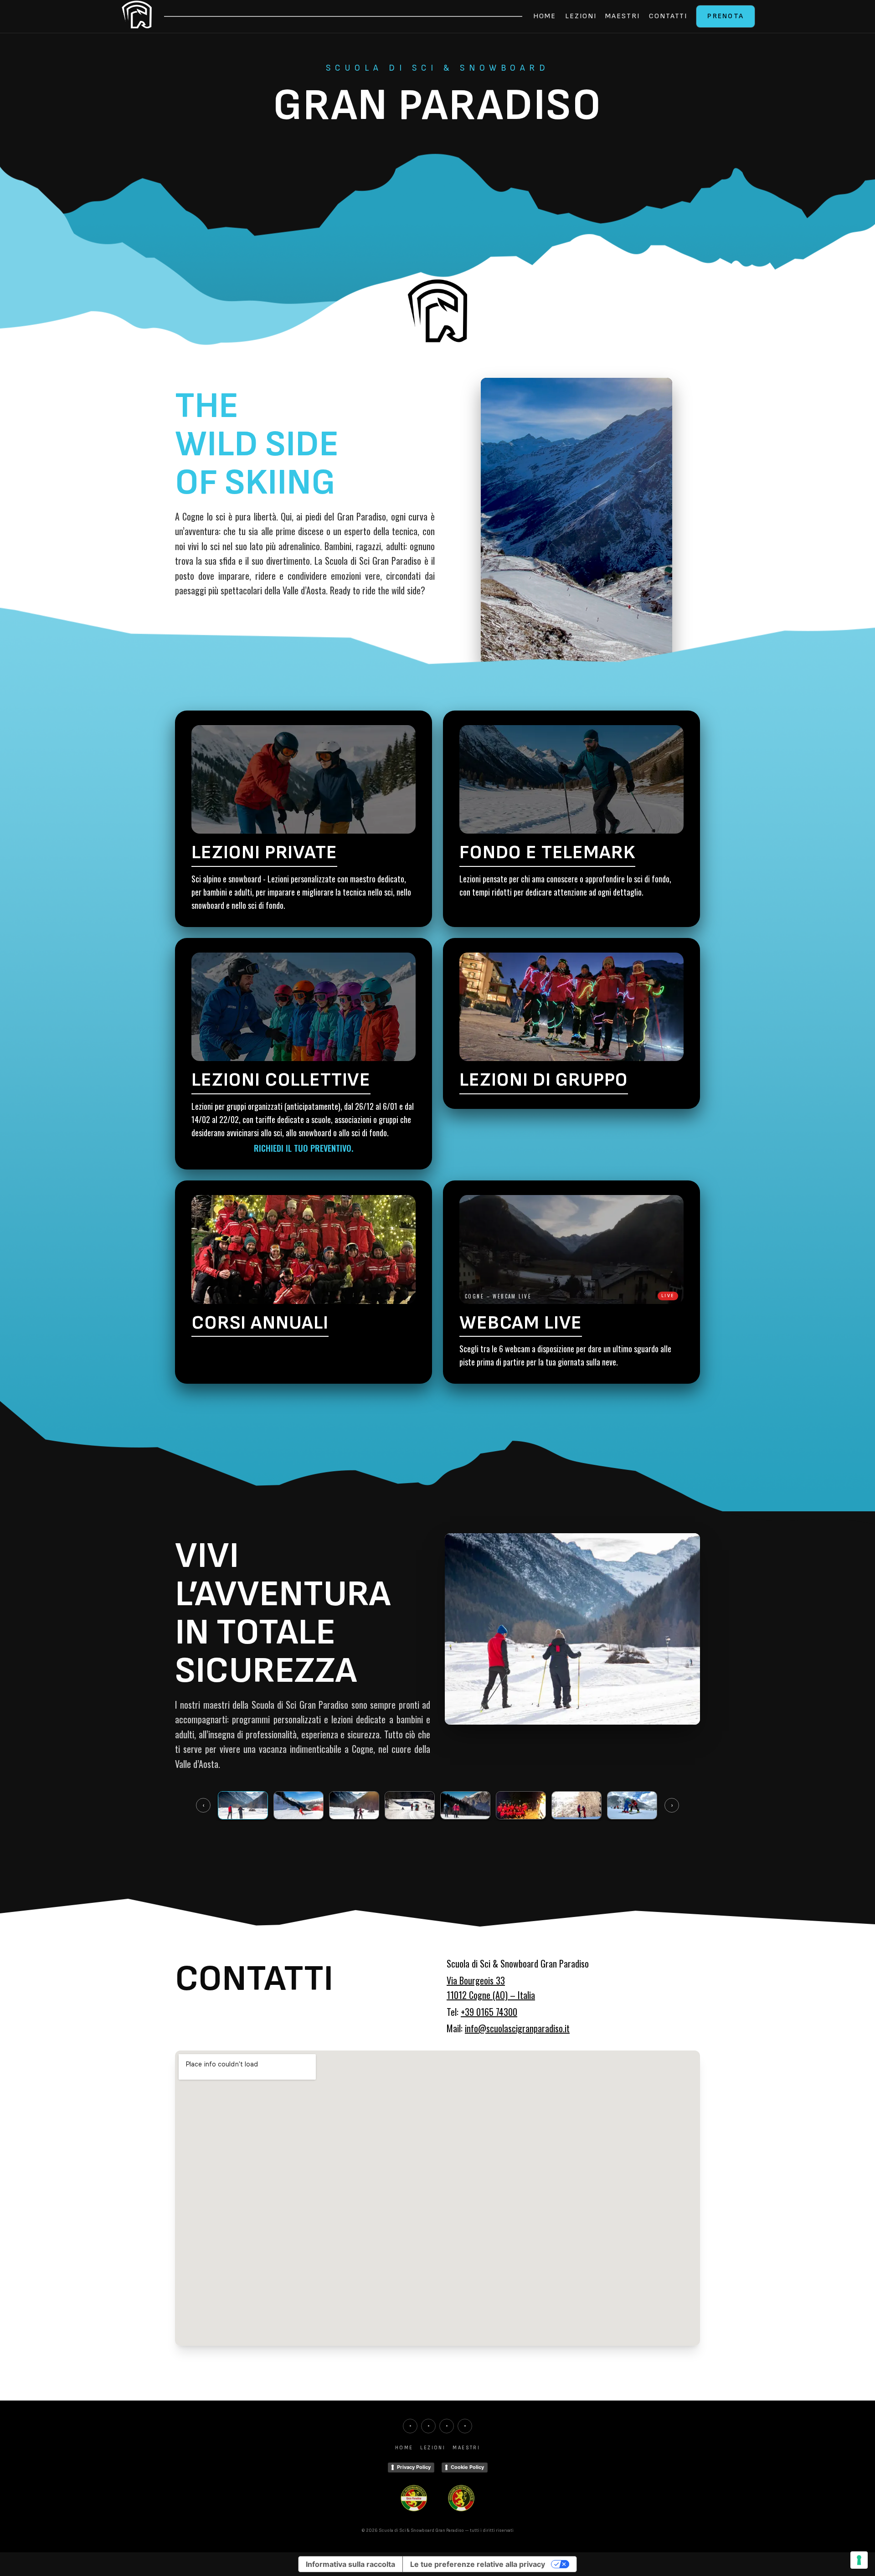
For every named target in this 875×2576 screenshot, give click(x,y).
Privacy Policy (414, 2467)
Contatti (668, 16)
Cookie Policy (467, 2467)
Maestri (622, 16)
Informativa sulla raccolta (350, 2564)
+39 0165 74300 (489, 2012)
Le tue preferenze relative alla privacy (478, 2564)
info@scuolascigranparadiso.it (517, 2028)
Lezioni (581, 16)
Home (545, 16)
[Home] (137, 16)
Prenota (726, 16)
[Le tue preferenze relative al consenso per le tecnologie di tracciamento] (859, 2560)
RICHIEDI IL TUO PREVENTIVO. (304, 1148)
